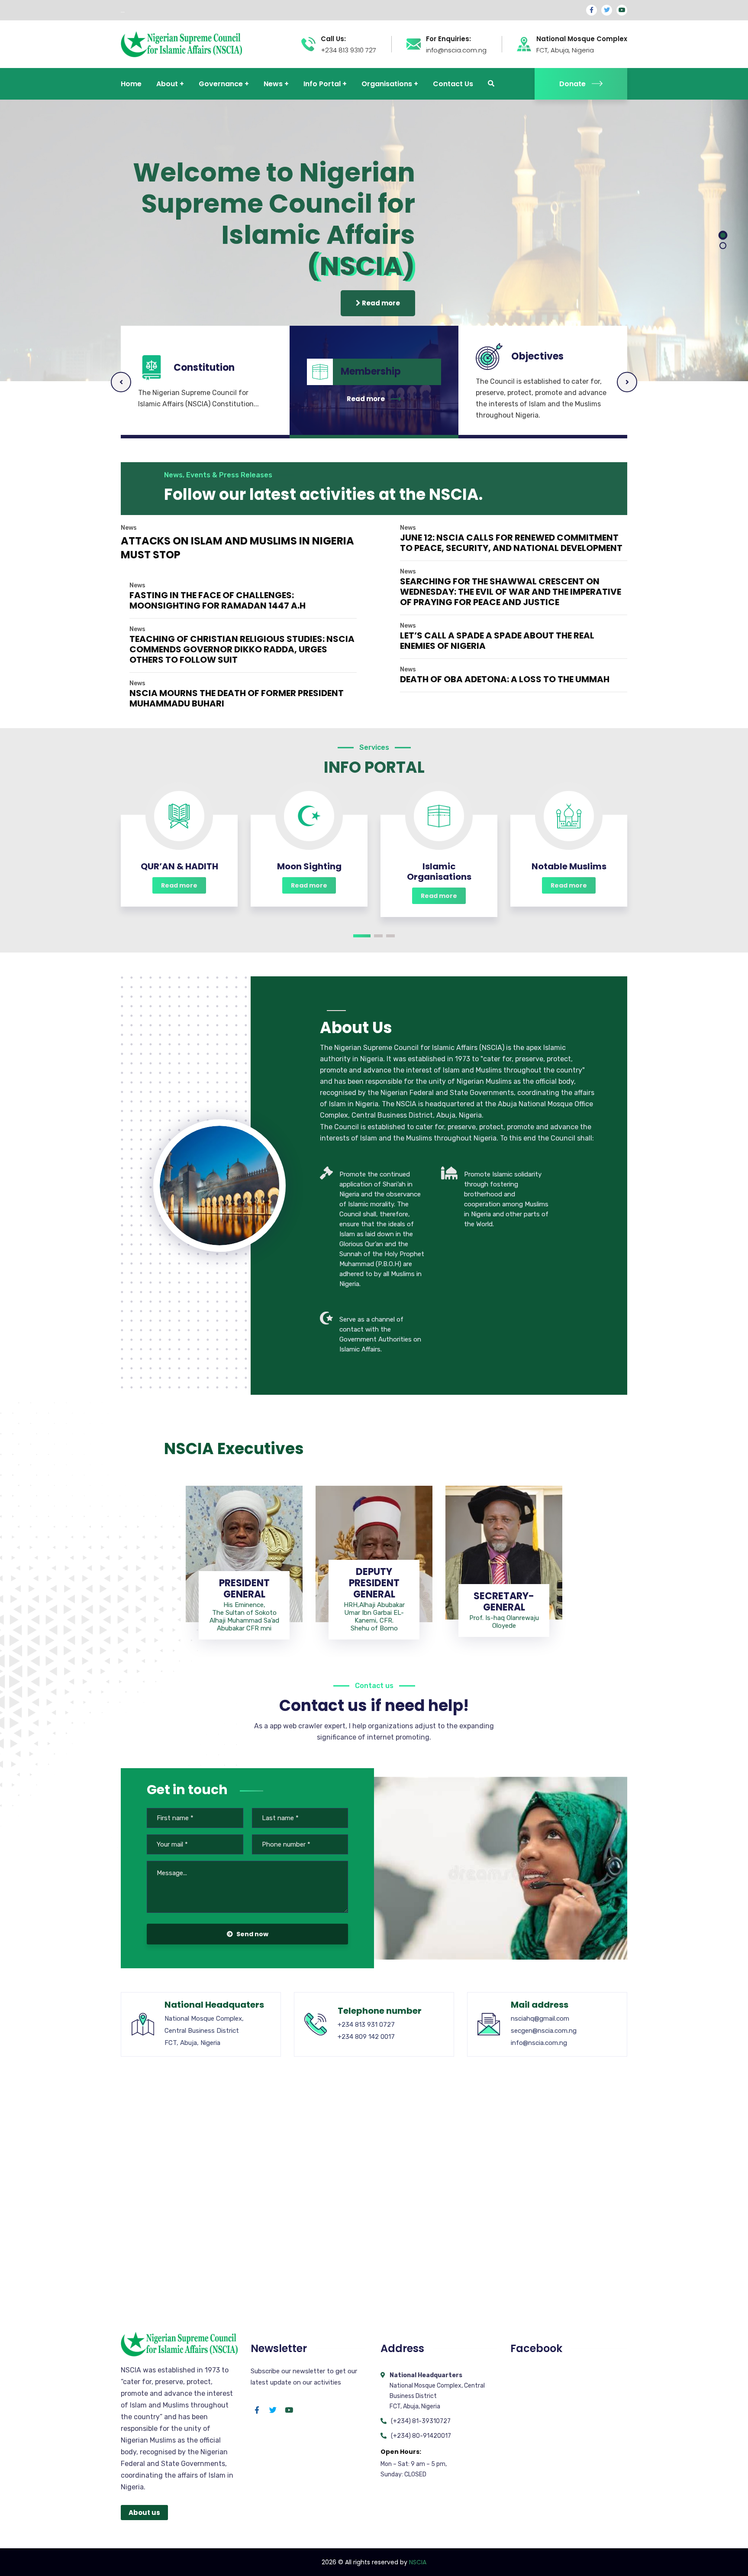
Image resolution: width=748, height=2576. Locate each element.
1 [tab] (362, 936)
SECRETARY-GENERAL (504, 1602)
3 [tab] (390, 936)
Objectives (367, 372)
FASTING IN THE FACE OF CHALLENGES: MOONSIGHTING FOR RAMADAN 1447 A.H (218, 600)
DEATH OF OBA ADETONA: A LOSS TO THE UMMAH (505, 679)
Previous (121, 382)
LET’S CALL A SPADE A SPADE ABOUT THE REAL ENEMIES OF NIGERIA (497, 641)
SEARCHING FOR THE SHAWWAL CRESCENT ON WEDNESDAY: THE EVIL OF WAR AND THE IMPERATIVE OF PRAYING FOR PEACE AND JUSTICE (511, 592)
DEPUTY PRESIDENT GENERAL (374, 1583)
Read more (380, 303)
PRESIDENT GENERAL (244, 1589)
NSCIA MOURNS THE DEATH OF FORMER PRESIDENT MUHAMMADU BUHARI (237, 698)
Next (627, 382)
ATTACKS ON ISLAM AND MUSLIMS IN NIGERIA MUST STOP (237, 548)
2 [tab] (378, 936)
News (129, 528)
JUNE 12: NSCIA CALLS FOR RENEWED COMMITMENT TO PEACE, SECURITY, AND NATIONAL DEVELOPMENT (511, 543)
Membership (204, 356)
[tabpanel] (179, 851)
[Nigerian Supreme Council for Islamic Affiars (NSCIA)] (181, 44)
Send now (252, 1934)
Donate (572, 84)
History (529, 362)
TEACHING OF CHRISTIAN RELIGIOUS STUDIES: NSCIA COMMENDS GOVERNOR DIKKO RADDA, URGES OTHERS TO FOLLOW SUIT (242, 649)
